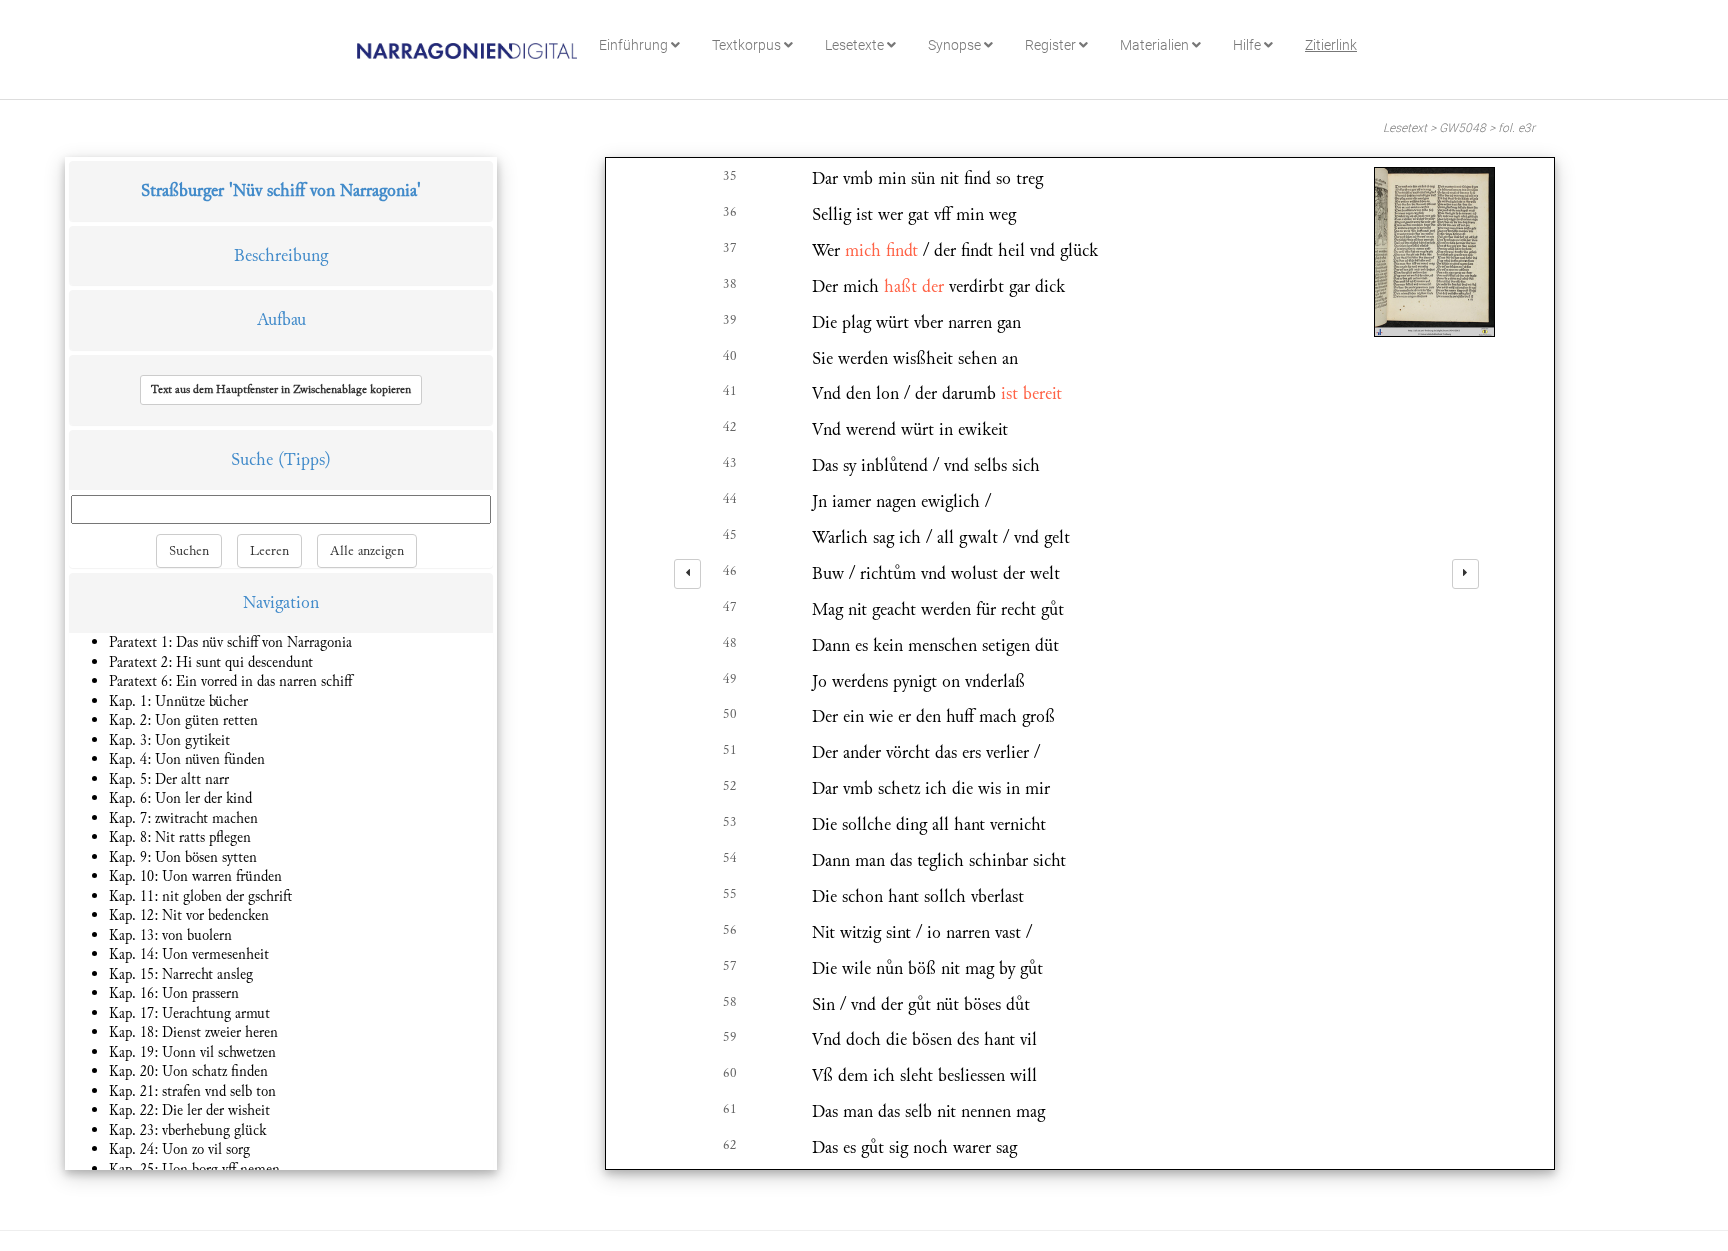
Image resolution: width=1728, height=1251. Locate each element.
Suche (252, 459)
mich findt (881, 250)
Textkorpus (748, 45)
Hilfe (1248, 45)
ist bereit (1031, 393)
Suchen (189, 551)
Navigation (281, 602)
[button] (281, 390)
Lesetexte (856, 45)
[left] (687, 574)
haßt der (914, 286)
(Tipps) (304, 459)
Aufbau (281, 319)
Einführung (635, 45)
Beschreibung (281, 255)
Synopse (956, 45)
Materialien (1156, 45)
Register (1052, 45)
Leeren (269, 551)
